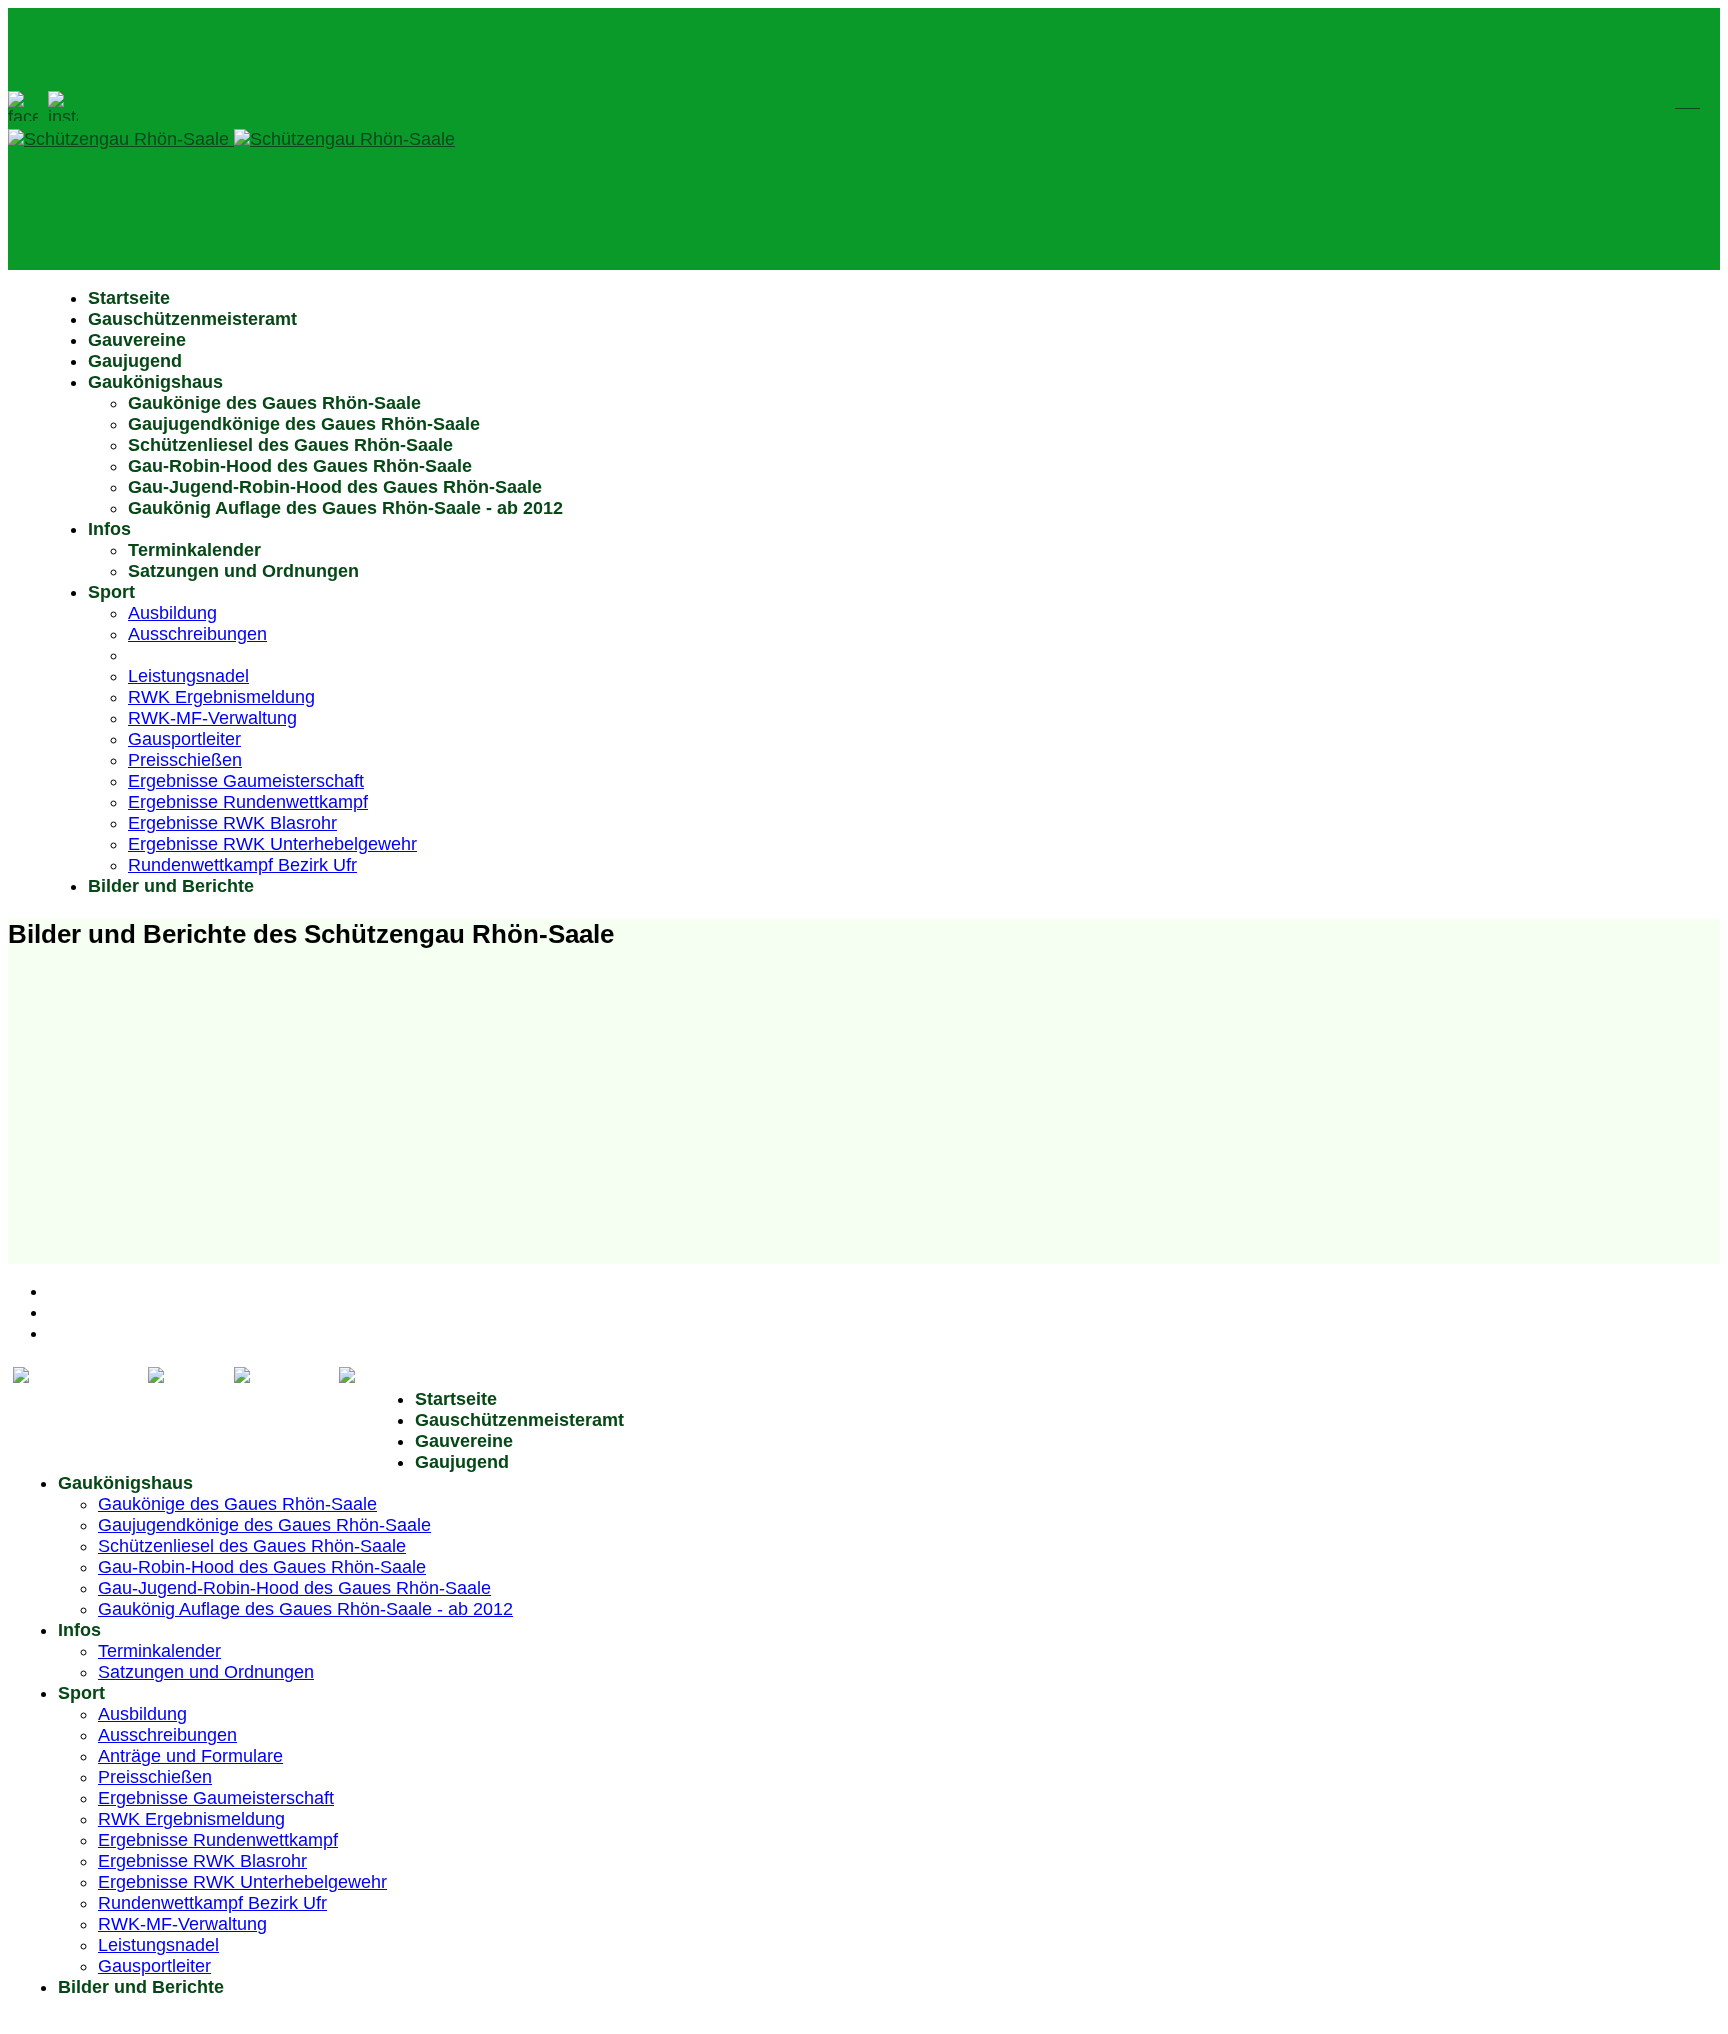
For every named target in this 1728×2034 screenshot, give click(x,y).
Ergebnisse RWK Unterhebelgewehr (272, 844)
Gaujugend (135, 361)
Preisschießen (185, 760)
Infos (109, 529)
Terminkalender (194, 550)
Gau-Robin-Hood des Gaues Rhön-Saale (300, 466)
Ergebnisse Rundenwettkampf (248, 802)
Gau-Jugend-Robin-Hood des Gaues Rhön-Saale (335, 487)
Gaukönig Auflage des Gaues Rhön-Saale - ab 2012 (345, 508)
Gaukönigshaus (155, 382)
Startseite (129, 298)
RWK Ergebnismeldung (221, 697)
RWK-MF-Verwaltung (212, 718)
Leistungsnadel (188, 676)
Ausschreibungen (197, 634)
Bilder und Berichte (171, 886)
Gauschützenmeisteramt (192, 319)
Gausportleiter (184, 739)
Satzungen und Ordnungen (243, 571)
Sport (111, 592)
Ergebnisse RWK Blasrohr (232, 823)
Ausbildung (172, 613)
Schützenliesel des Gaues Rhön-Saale (290, 445)
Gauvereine (137, 340)
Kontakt (78, 1291)
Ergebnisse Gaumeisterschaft (246, 781)
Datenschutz (98, 1333)
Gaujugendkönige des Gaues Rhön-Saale (304, 424)
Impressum (92, 1312)
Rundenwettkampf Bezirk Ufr (242, 865)
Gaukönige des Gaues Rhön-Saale (274, 403)
